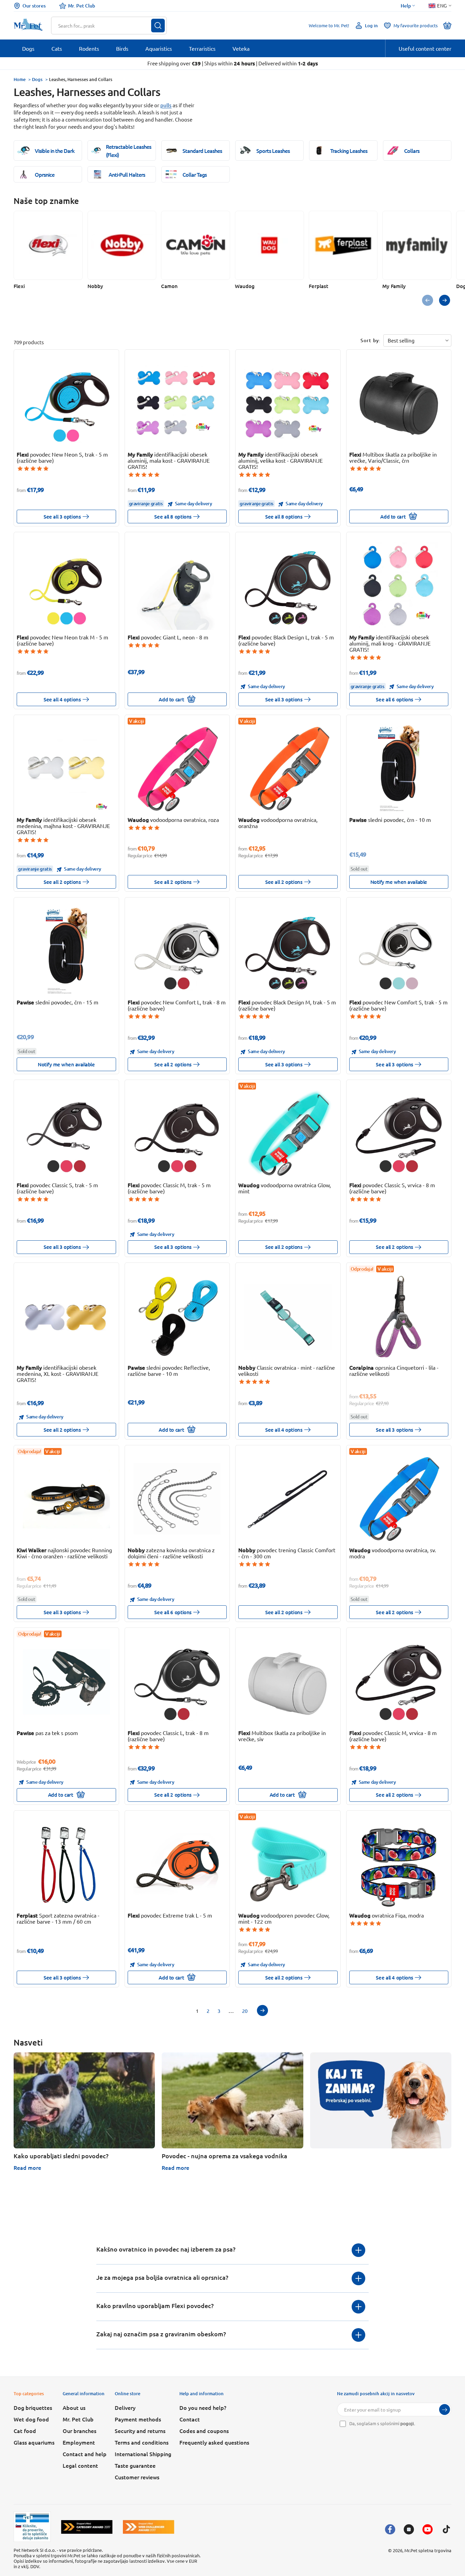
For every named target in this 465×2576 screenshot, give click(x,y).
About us (74, 2407)
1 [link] (197, 2011)
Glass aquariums (34, 2442)
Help (406, 6)
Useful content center (425, 48)
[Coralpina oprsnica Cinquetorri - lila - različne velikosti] (399, 1317)
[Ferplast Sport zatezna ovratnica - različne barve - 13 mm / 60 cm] (66, 1864)
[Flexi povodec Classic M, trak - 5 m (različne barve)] (177, 1134)
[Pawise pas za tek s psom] (66, 1682)
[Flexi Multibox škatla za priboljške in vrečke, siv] (288, 1682)
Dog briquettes (33, 2407)
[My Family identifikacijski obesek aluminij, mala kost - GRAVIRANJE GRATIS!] (177, 403)
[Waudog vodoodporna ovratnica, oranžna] (288, 769)
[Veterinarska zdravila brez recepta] (32, 2527)
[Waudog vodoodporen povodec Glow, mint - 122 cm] (288, 1864)
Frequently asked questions (214, 2442)
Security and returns (140, 2431)
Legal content (80, 2465)
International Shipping (143, 2454)
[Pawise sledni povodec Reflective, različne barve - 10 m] (177, 1317)
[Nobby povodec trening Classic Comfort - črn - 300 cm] (288, 1499)
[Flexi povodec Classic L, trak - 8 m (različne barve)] (177, 1682)
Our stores (34, 6)
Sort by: (371, 340)
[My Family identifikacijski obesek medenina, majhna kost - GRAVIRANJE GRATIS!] (66, 769)
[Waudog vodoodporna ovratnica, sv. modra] (399, 1499)
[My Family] (417, 245)
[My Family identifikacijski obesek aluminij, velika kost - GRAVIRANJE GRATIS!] (288, 403)
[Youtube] (428, 2529)
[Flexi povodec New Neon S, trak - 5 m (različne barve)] (66, 403)
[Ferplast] (343, 245)
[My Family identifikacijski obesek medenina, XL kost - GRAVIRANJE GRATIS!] (66, 1317)
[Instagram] (409, 2529)
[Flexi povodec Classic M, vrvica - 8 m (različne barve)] (399, 1682)
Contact (190, 2419)
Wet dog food (31, 2419)
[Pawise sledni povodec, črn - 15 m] (66, 951)
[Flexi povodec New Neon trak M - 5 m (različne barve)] (66, 586)
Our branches (79, 2431)
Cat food (25, 2431)
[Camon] (196, 245)
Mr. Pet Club (82, 6)
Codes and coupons (204, 2431)
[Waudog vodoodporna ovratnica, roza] (177, 769)
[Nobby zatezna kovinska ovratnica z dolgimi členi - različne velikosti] (177, 1499)
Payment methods (138, 2419)
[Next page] (262, 2010)
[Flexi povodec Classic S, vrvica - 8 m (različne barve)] (399, 1134)
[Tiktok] (446, 2529)
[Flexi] (48, 245)
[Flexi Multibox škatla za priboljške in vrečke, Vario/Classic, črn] (399, 403)
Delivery (125, 2407)
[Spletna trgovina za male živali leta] (87, 2527)
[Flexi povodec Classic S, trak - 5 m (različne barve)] (66, 1134)
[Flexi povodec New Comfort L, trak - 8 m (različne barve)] (177, 951)
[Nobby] (122, 245)
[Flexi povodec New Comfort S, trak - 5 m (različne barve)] (399, 951)
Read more (27, 2167)
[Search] (158, 26)
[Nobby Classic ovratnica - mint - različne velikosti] (288, 1317)
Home (20, 79)
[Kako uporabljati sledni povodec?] (84, 2100)
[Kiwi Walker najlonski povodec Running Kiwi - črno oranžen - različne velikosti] (66, 1499)
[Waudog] (269, 245)
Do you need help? (203, 2407)
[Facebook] (390, 2529)
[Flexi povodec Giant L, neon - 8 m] (177, 586)
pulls (166, 105)
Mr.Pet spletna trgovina (428, 2550)
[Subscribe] (445, 2410)
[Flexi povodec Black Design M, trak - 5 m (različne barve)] (288, 951)
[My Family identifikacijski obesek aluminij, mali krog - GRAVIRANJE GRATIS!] (399, 586)
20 (245, 2011)
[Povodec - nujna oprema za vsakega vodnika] (232, 2100)
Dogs (37, 79)
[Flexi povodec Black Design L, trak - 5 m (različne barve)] (288, 586)
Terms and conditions (142, 2442)
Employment (79, 2442)
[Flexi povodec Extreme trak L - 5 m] (177, 1864)
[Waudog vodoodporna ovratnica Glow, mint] (288, 1134)
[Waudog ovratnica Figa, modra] (399, 1864)
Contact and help (85, 2454)
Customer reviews (137, 2477)
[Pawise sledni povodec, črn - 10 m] (399, 769)
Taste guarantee (135, 2465)
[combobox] (105, 26)
